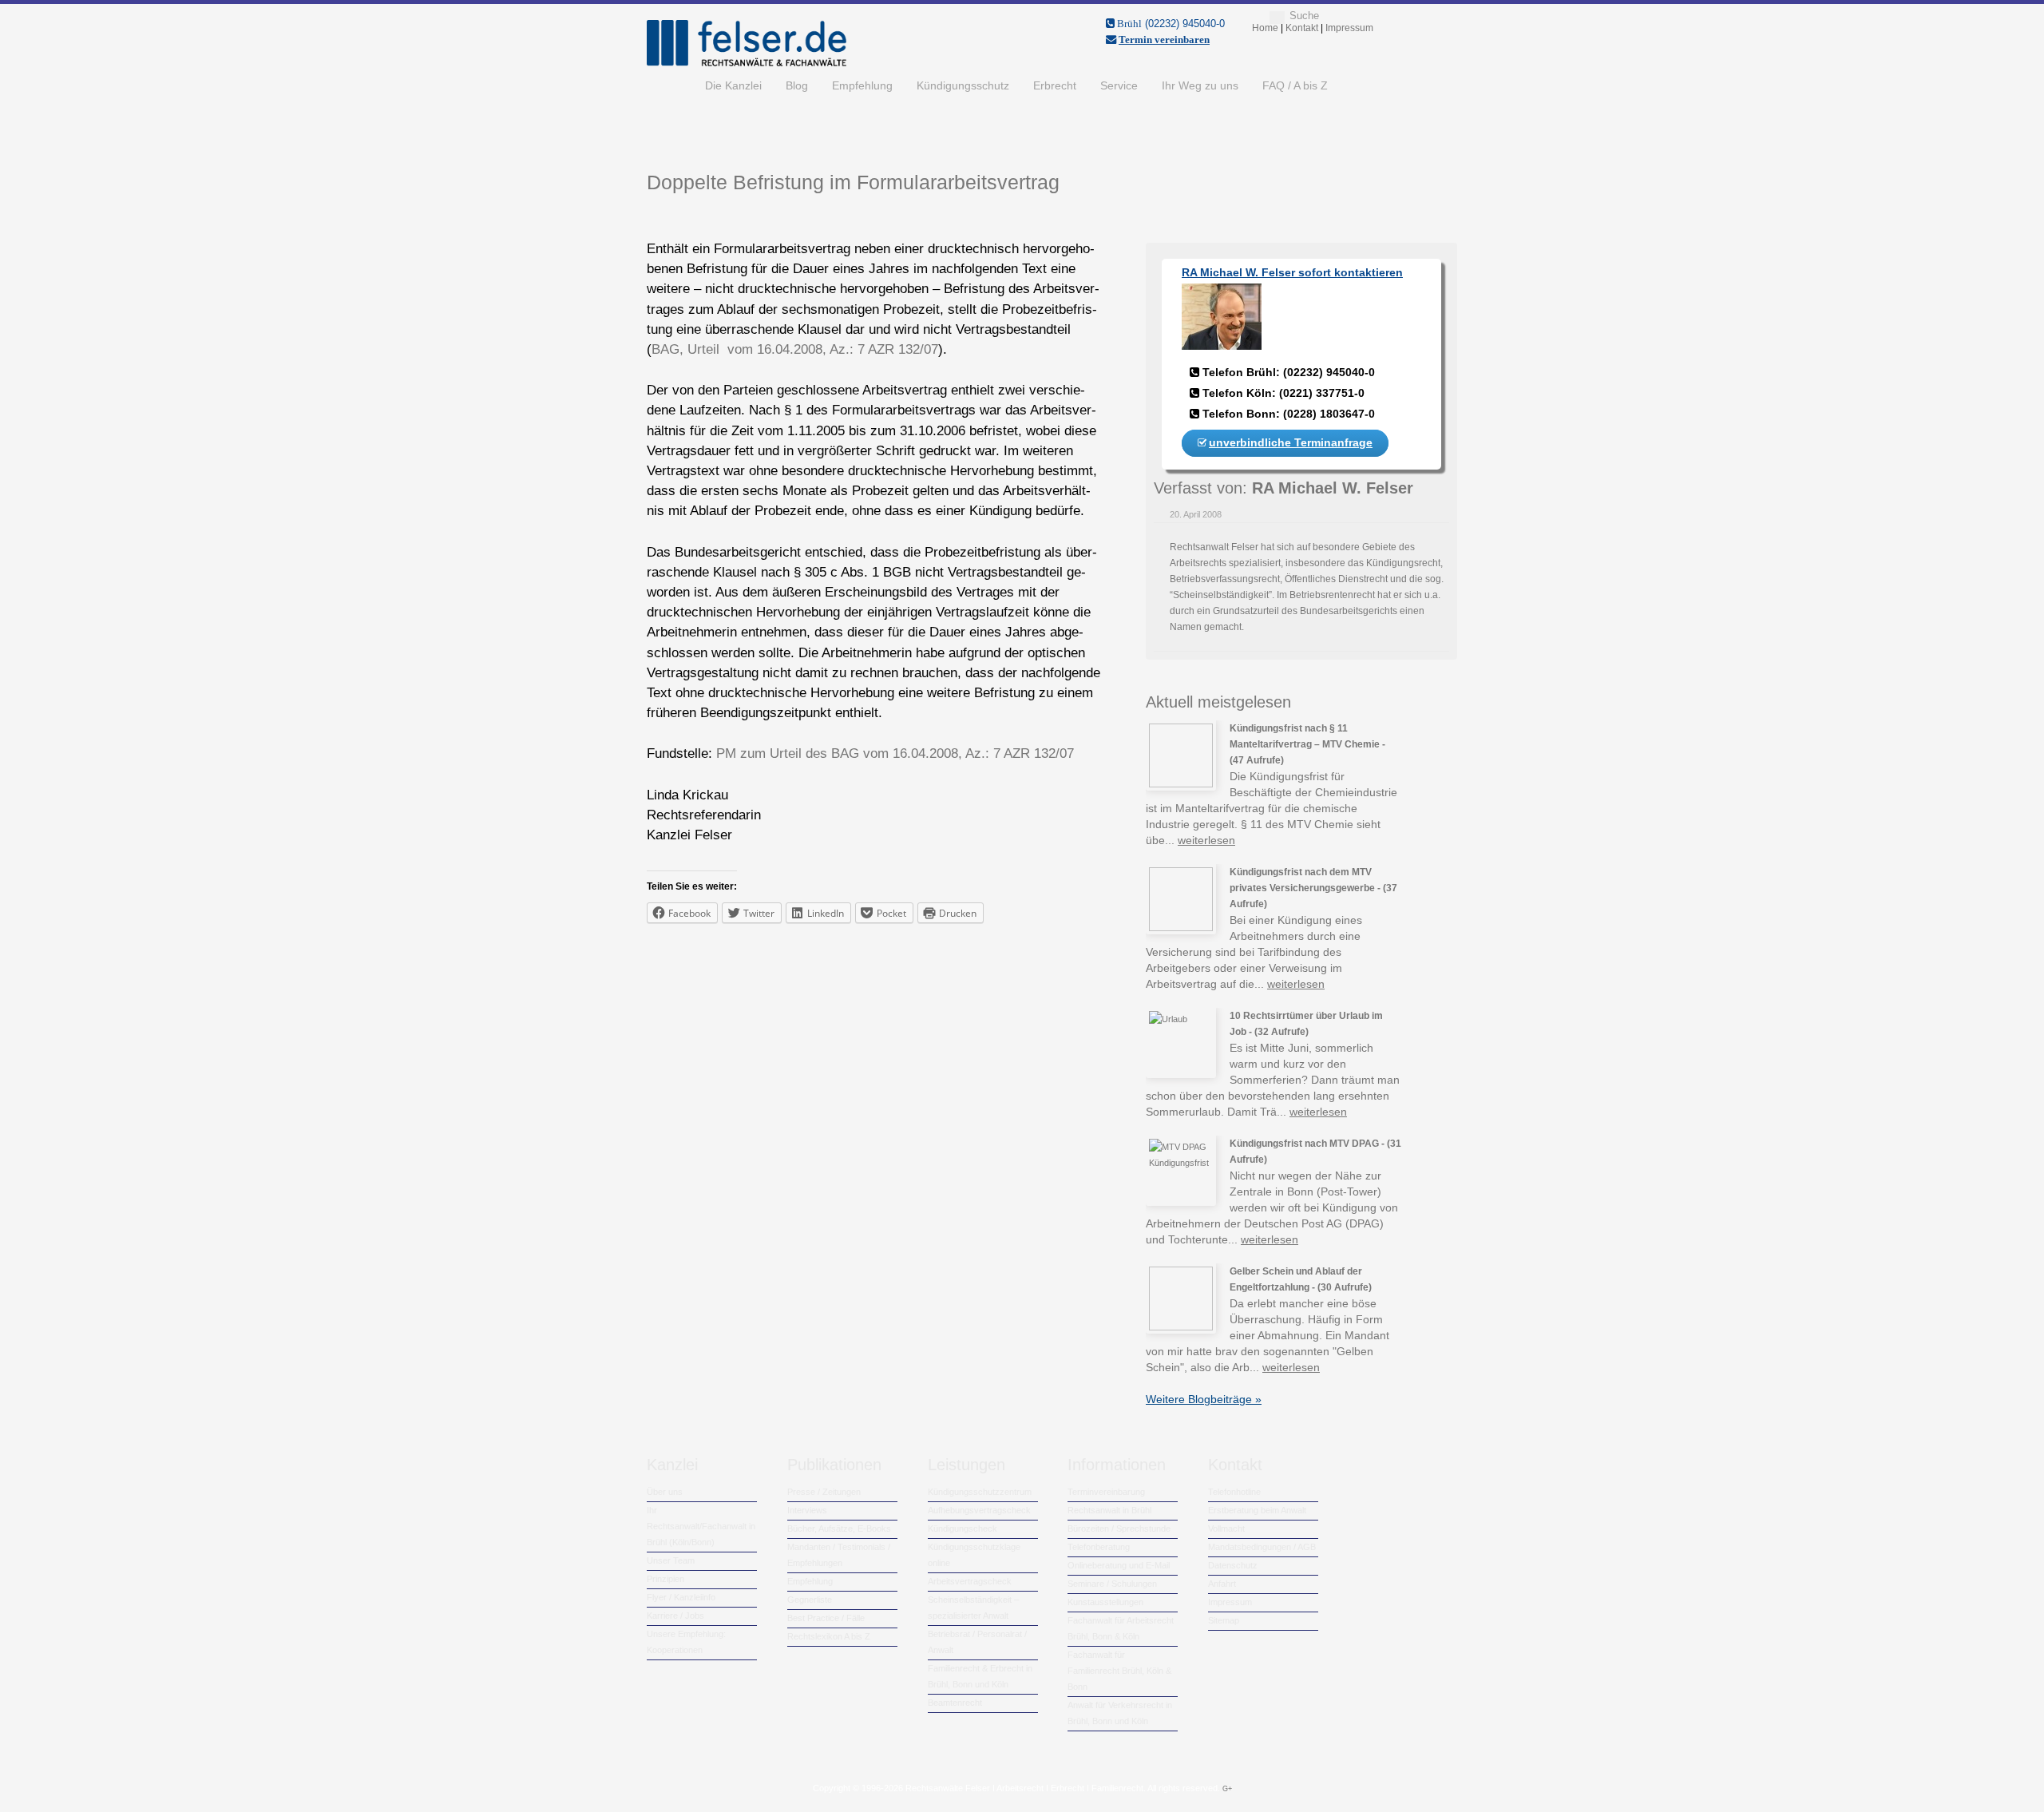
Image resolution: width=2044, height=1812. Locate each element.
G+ (1227, 1789)
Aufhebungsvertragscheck (979, 1510)
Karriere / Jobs (675, 1616)
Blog (797, 85)
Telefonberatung (1099, 1547)
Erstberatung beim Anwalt (1257, 1510)
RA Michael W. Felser (1333, 488)
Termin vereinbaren (1164, 40)
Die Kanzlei (733, 85)
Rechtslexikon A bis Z (829, 1636)
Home (670, 85)
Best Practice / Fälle (826, 1618)
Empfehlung (862, 85)
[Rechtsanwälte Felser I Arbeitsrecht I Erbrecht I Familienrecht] (747, 63)
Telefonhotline (1234, 1492)
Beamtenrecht (955, 1703)
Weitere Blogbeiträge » (1204, 1399)
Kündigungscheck (963, 1529)
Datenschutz (1233, 1565)
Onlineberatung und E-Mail (1119, 1565)
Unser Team (671, 1560)
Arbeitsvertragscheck (970, 1581)
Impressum (1230, 1602)
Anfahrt (1222, 1584)
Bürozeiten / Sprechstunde (1119, 1529)
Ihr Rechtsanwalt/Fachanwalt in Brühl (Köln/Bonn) (701, 1526)
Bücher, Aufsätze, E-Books (839, 1529)
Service (1119, 85)
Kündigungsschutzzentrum (980, 1492)
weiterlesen (1206, 840)
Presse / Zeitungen (824, 1492)
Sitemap (1224, 1620)
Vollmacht (1226, 1529)
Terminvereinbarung (1106, 1492)
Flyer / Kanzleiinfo (681, 1597)
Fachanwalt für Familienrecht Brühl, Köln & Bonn (1119, 1671)
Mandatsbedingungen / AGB (1262, 1547)
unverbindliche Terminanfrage (1291, 442)
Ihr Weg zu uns (1200, 85)
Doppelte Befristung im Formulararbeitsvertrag (853, 182)
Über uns (665, 1492)
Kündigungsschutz (963, 85)
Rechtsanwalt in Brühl (1109, 1510)
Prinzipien (665, 1579)
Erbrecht (1055, 85)
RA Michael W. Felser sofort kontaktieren (1292, 272)
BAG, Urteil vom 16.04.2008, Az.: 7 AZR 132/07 (795, 349)
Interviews (807, 1510)
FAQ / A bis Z (1295, 85)
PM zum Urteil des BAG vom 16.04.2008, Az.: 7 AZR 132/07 (895, 753)
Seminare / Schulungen (1112, 1584)
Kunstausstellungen (1105, 1602)
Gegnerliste (810, 1600)
